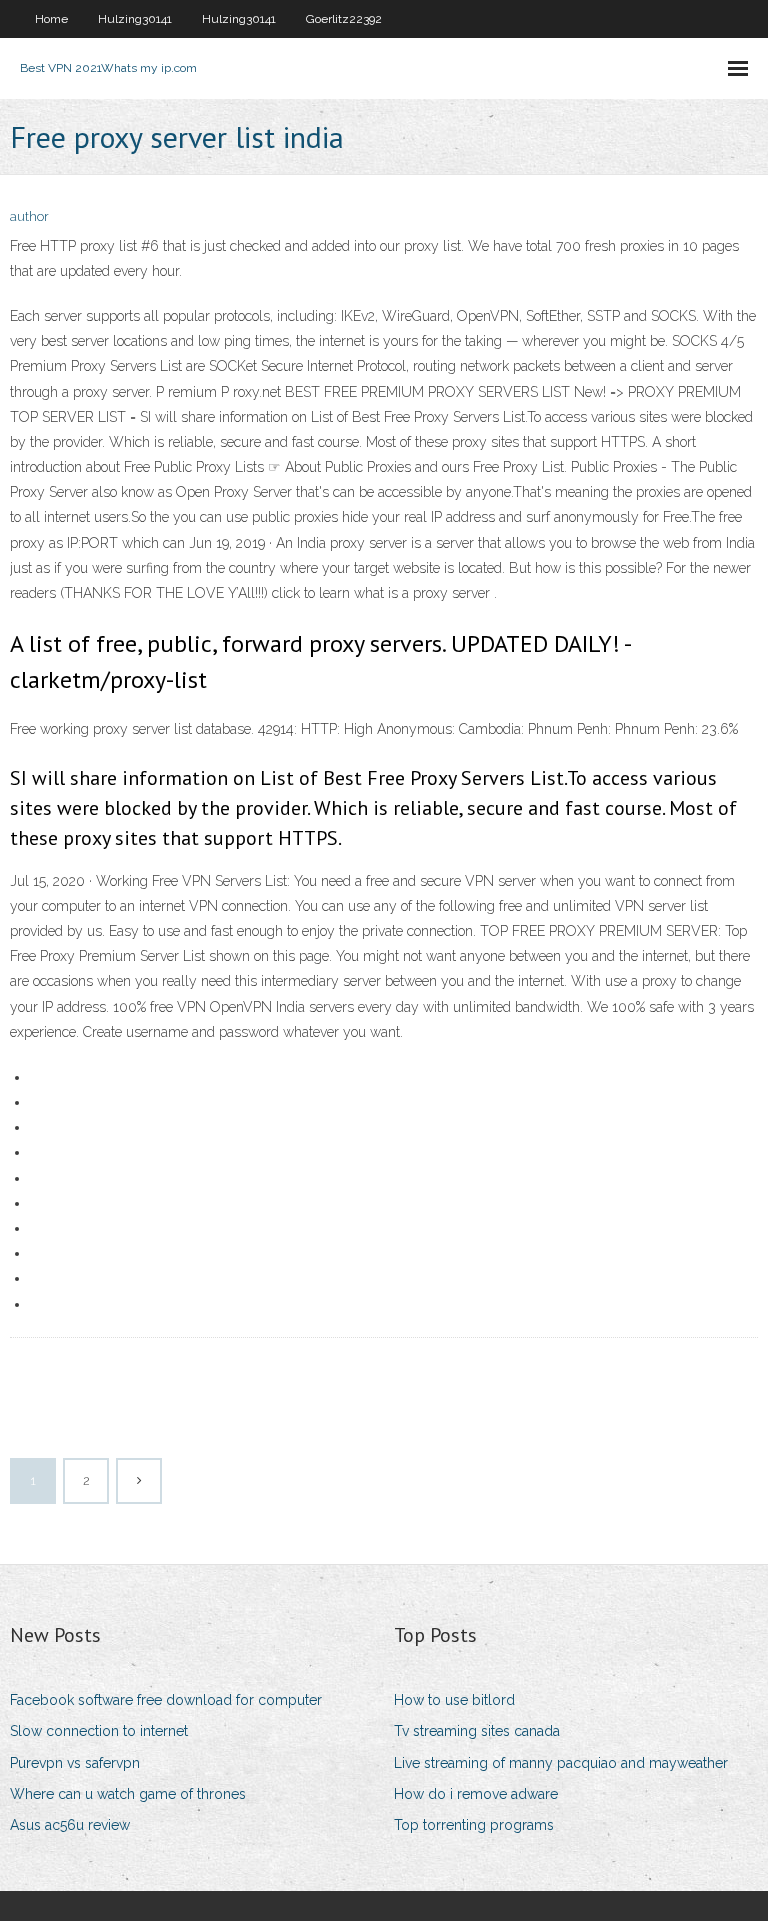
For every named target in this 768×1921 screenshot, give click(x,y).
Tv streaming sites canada (477, 1731)
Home (51, 19)
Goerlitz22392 (344, 19)
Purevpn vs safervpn (75, 1763)
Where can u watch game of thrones (128, 1794)
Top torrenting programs (474, 1825)
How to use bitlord (454, 1700)
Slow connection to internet (99, 1731)
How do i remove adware (476, 1794)
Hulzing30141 (135, 19)
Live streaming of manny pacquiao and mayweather (561, 1763)
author (29, 216)
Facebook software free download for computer (166, 1700)
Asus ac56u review (70, 1825)
